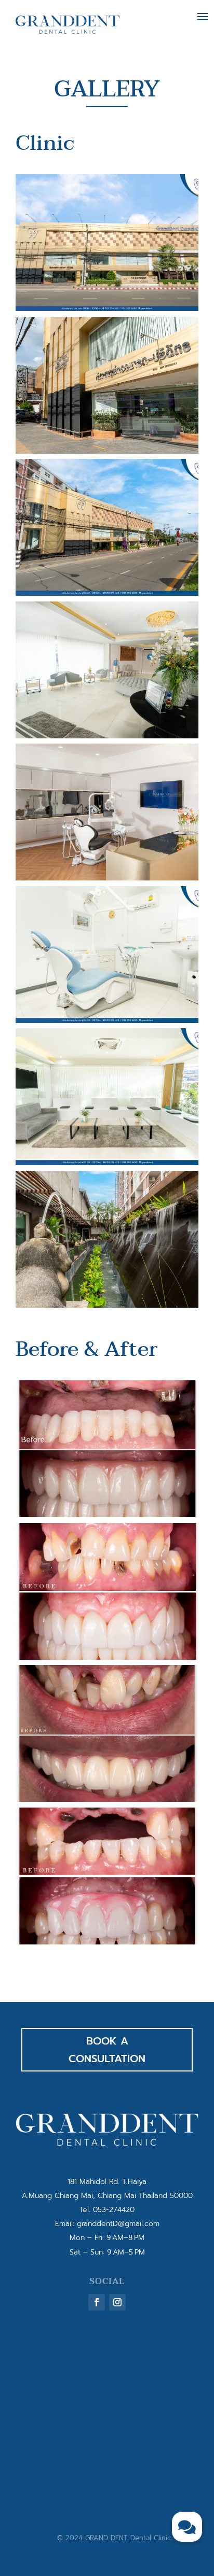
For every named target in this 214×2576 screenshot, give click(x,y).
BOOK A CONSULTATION (107, 2050)
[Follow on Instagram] (117, 2302)
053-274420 (114, 2210)
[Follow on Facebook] (97, 2302)
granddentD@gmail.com (118, 2224)
